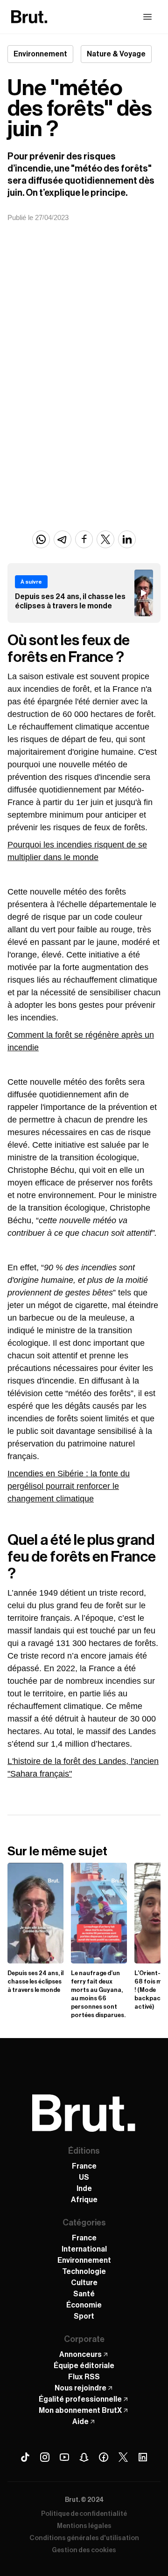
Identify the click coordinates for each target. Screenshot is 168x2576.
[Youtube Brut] (64, 2457)
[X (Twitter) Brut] (123, 2457)
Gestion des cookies (84, 2550)
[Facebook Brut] (104, 2457)
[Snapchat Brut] (84, 2457)
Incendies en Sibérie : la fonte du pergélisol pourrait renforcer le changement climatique (69, 1486)
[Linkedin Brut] (143, 2457)
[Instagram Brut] (45, 2457)
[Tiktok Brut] (25, 2457)
